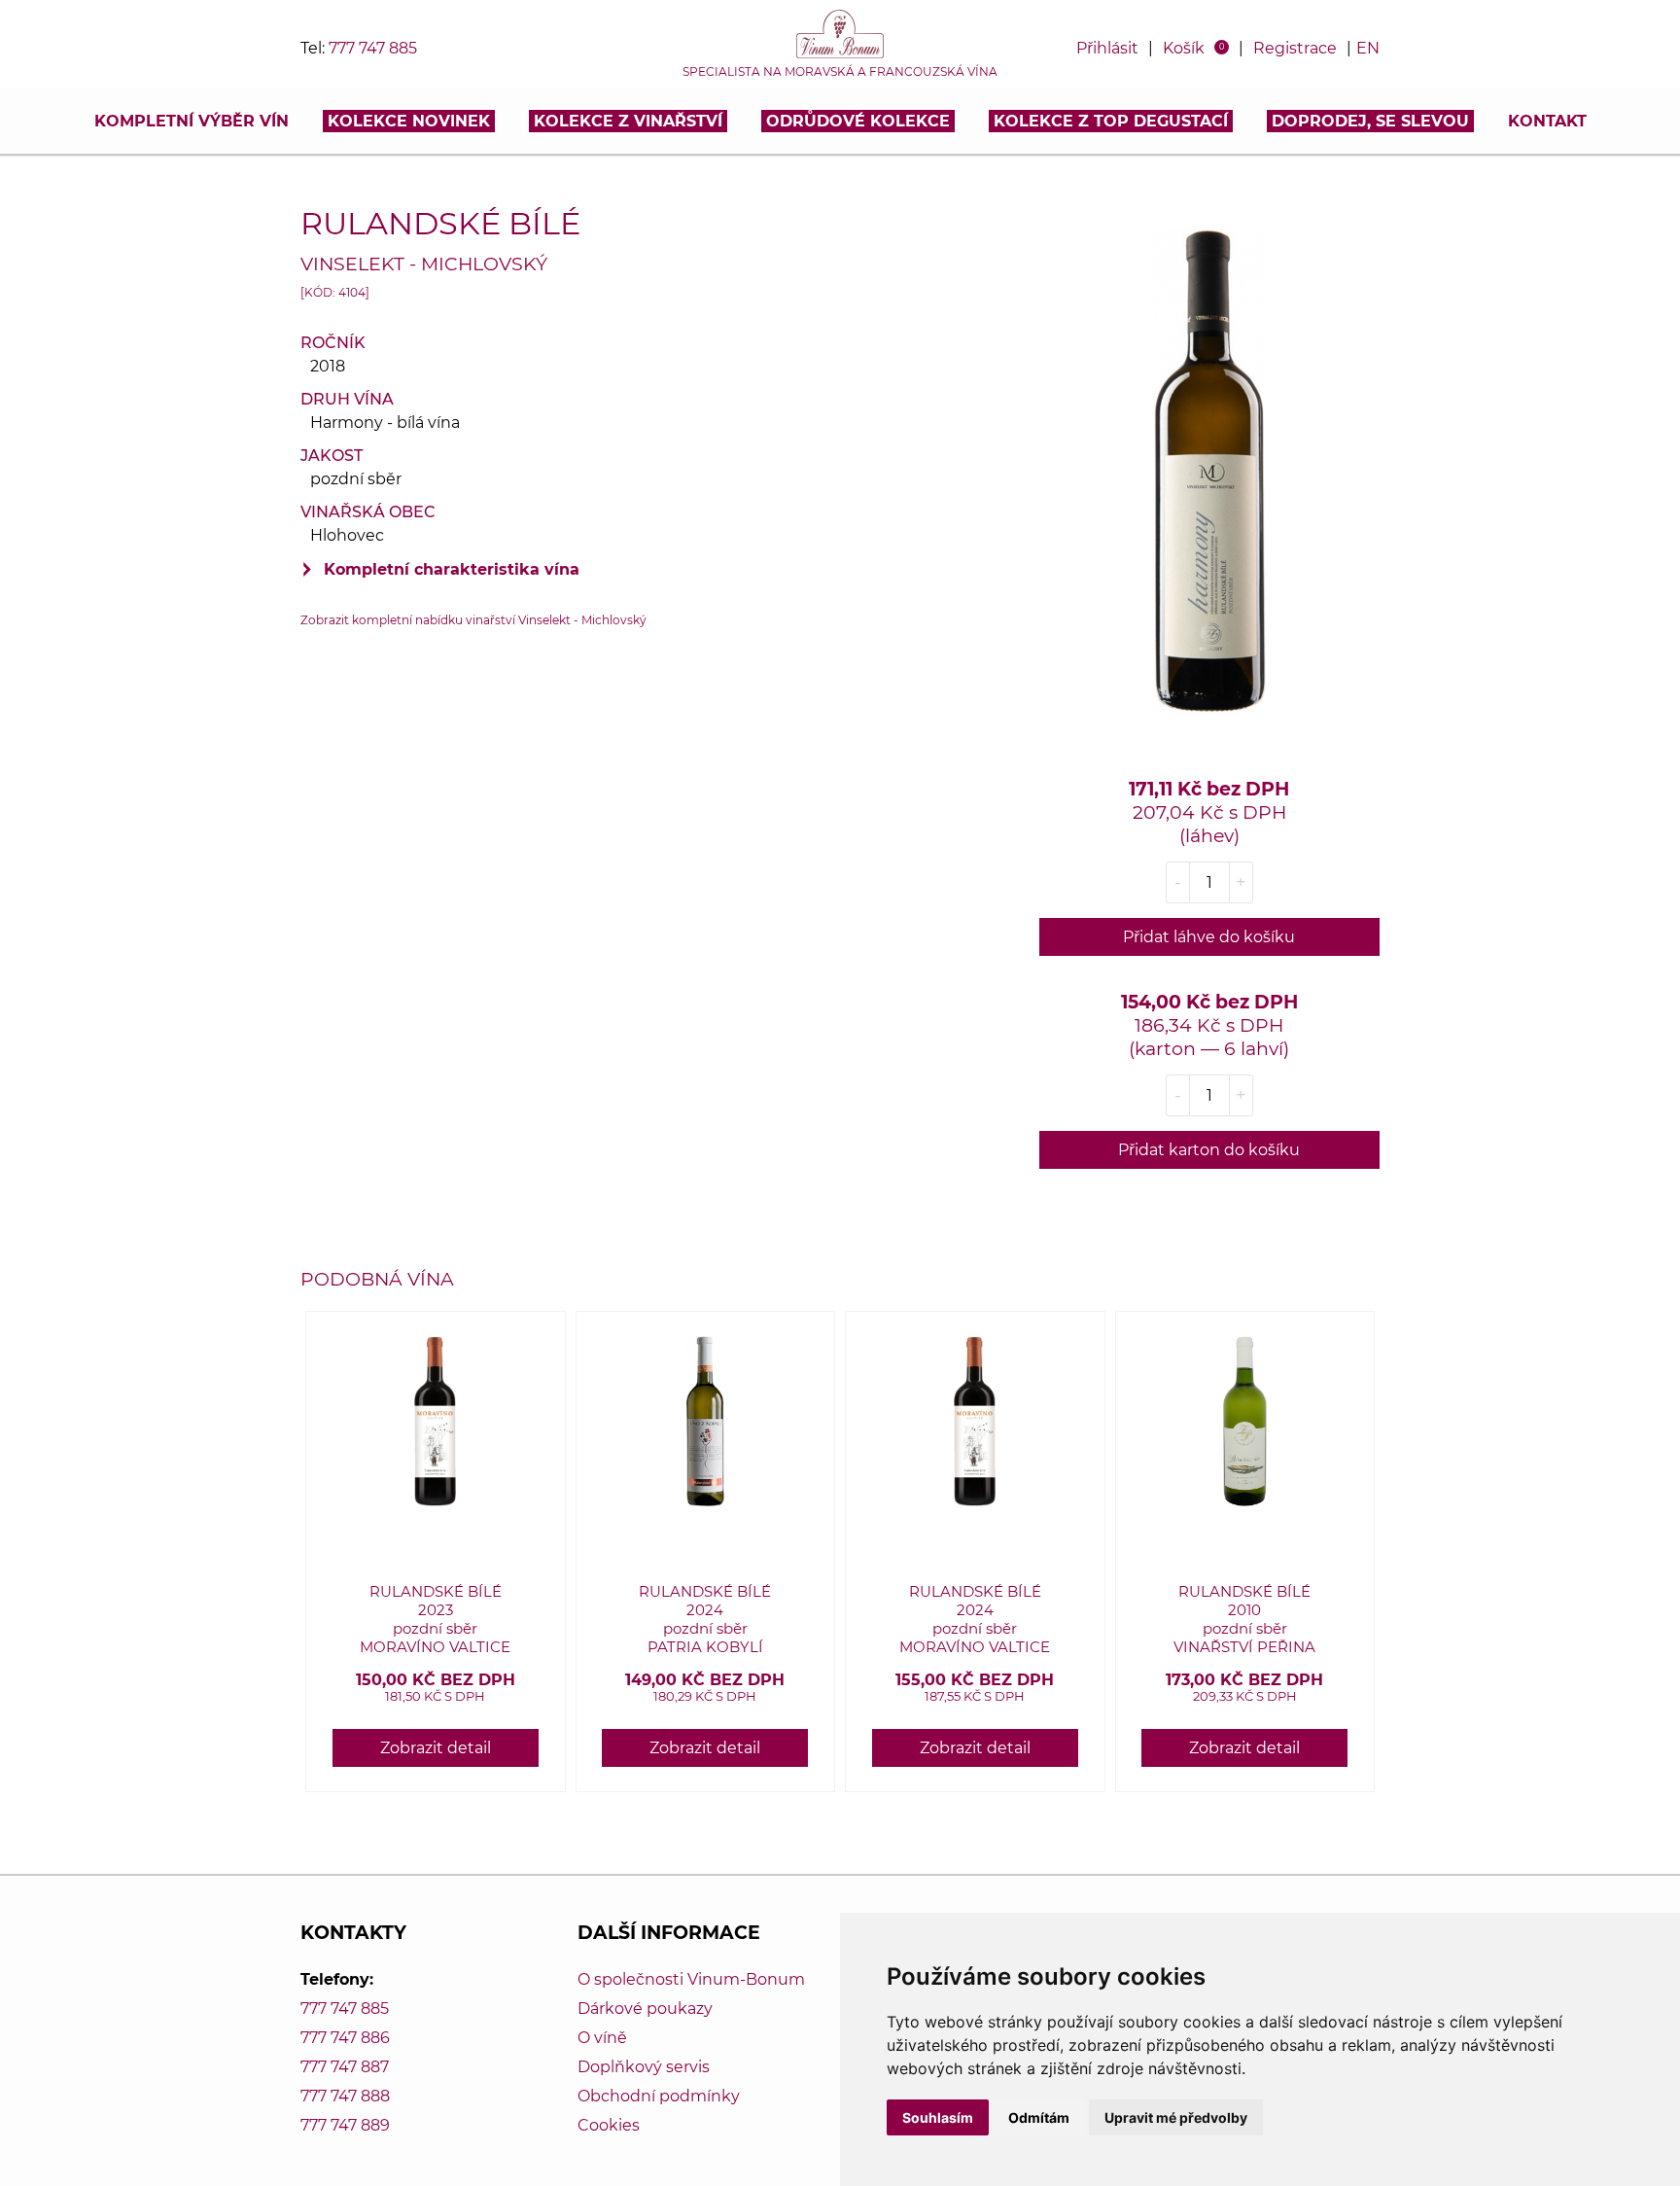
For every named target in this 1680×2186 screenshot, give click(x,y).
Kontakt (1547, 121)
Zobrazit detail (436, 1748)
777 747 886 (345, 2038)
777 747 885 (373, 48)
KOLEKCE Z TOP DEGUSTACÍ (1111, 121)
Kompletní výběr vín (192, 121)
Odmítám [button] (1039, 2117)
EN (1368, 48)
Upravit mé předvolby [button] (1176, 2117)
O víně (602, 2038)
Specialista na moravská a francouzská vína (840, 72)
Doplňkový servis (644, 2067)
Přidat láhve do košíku (1209, 937)
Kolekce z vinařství (628, 121)
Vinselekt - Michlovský (424, 264)
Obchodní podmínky (659, 2096)
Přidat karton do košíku (1209, 1150)
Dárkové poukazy (645, 2009)
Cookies (609, 2125)
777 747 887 (345, 2067)
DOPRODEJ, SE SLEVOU (1370, 121)
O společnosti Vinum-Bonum (691, 1979)
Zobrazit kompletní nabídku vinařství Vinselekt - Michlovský (473, 620)
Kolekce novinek (409, 121)
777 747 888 (345, 2096)
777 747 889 (345, 2125)
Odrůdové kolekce (858, 121)
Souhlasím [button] (938, 2117)
